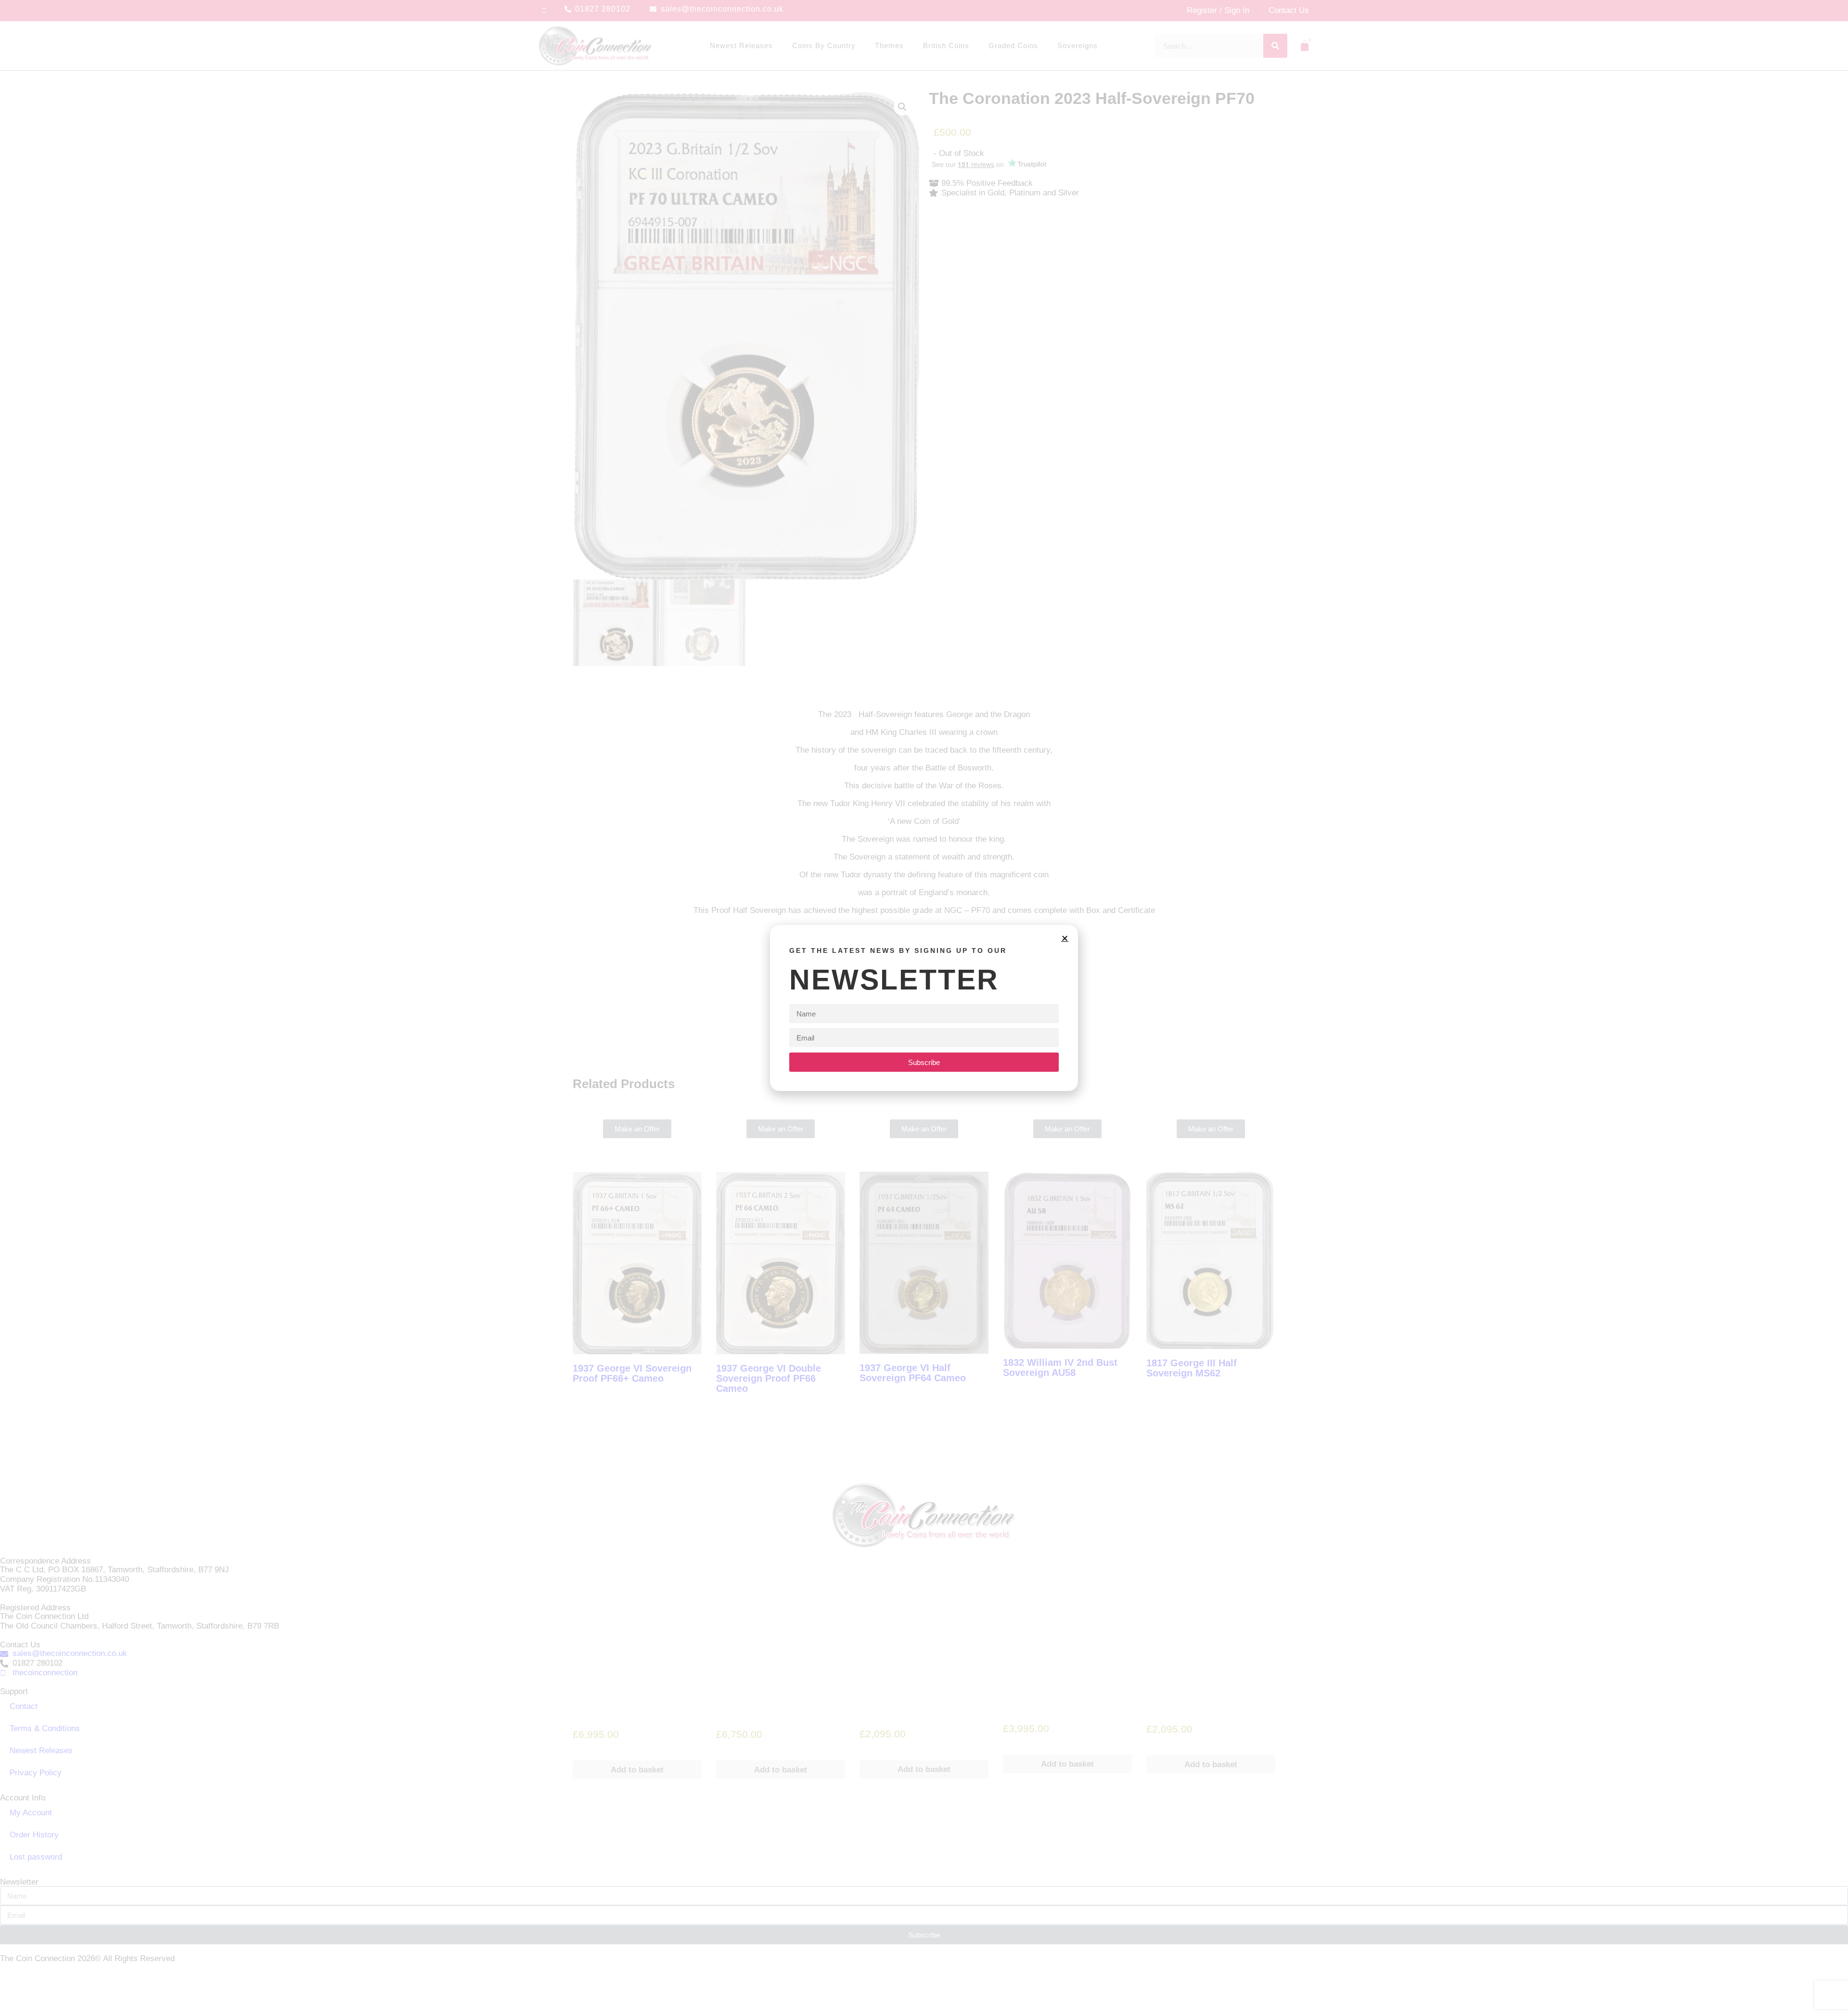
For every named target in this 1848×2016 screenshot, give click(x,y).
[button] (1065, 938)
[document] (924, 1008)
